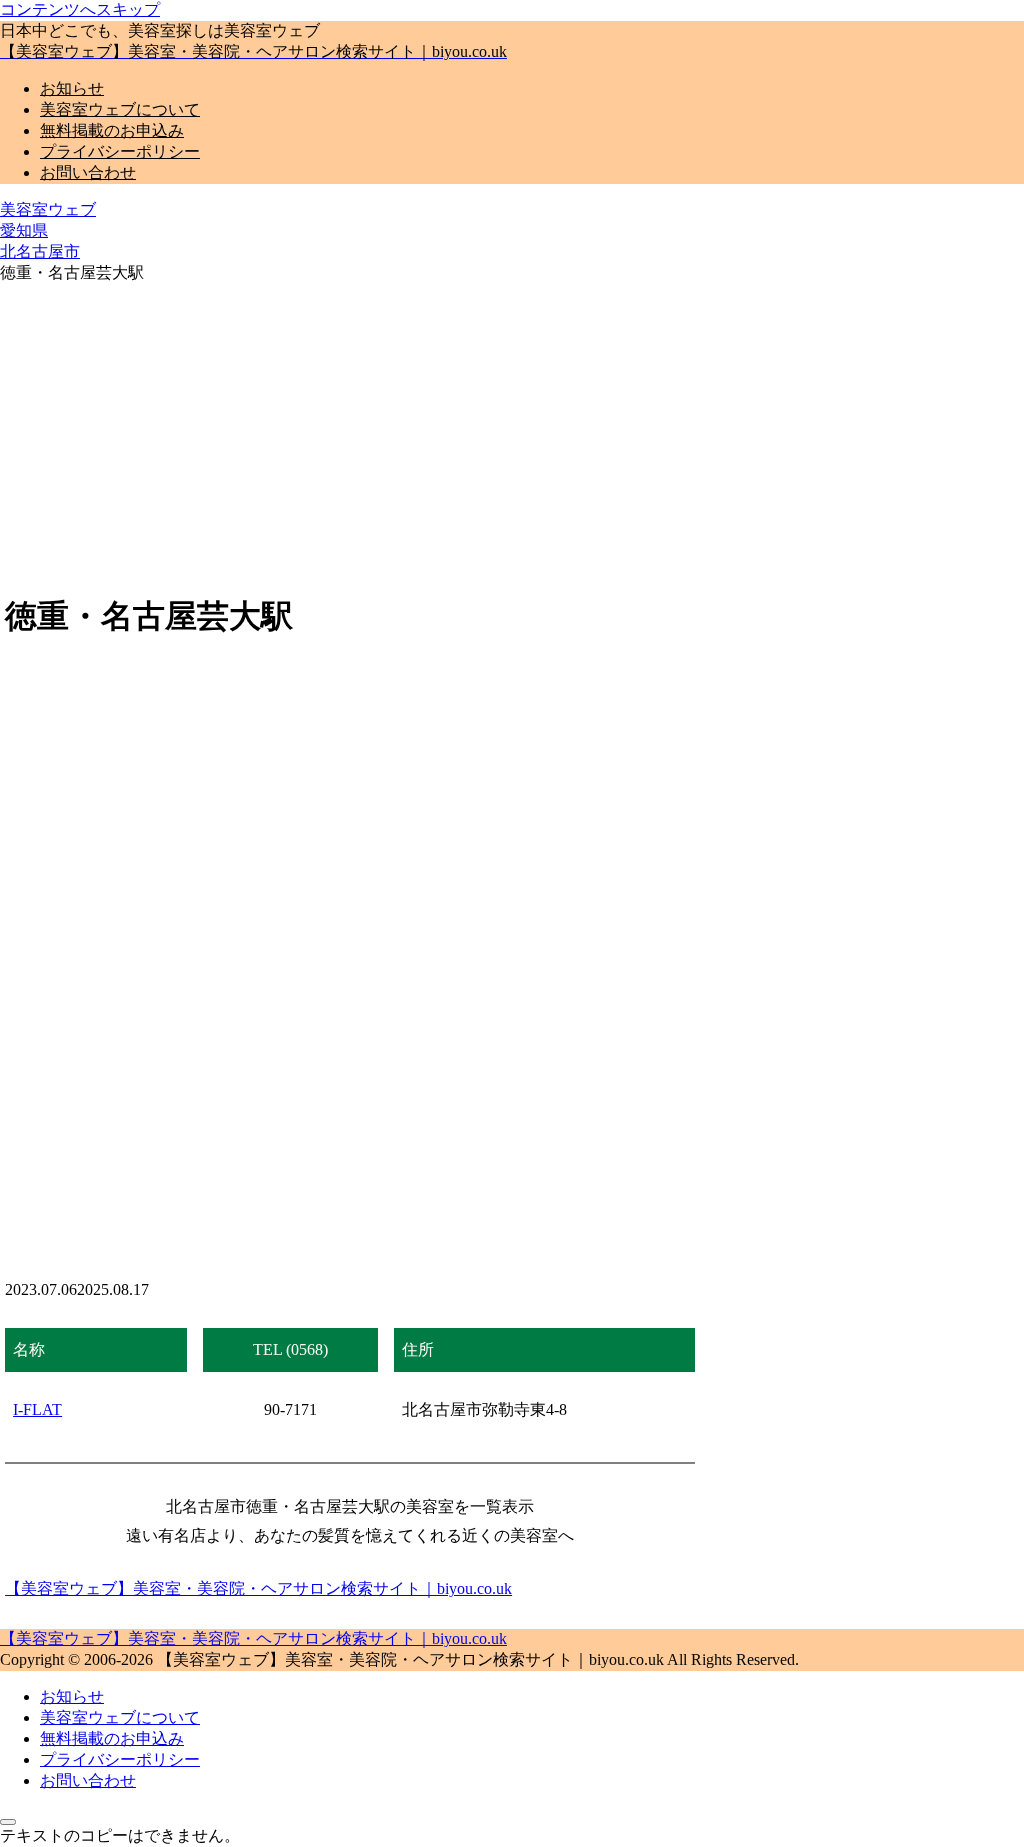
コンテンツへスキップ (80, 9)
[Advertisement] (512, 434)
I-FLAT (37, 1409)
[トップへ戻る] (8, 1822)
